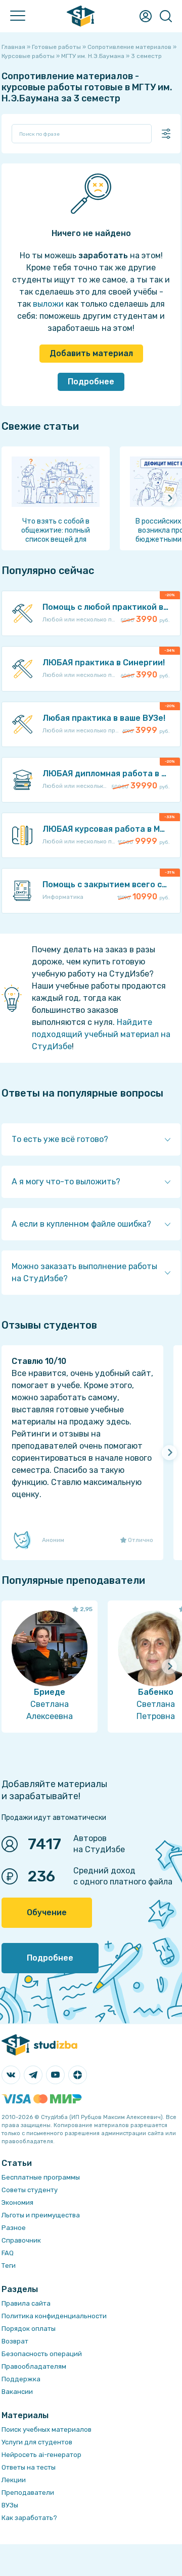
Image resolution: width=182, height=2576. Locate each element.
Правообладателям (34, 2366)
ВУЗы (10, 2505)
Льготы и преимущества (41, 2215)
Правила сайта (26, 2303)
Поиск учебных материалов (47, 2429)
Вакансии (17, 2392)
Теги (9, 2266)
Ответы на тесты (29, 2467)
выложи (48, 304)
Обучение (47, 1912)
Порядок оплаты (29, 2329)
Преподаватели (28, 2493)
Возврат (15, 2341)
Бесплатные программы (41, 2177)
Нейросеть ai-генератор (41, 2455)
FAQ (8, 2253)
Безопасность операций (42, 2354)
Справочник (21, 2240)
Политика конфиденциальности (54, 2316)
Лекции (14, 2480)
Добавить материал (91, 353)
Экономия (17, 2202)
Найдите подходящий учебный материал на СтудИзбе (101, 1034)
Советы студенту (30, 2190)
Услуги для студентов (37, 2442)
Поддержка (21, 2379)
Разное (14, 2228)
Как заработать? (29, 2518)
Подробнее (91, 382)
